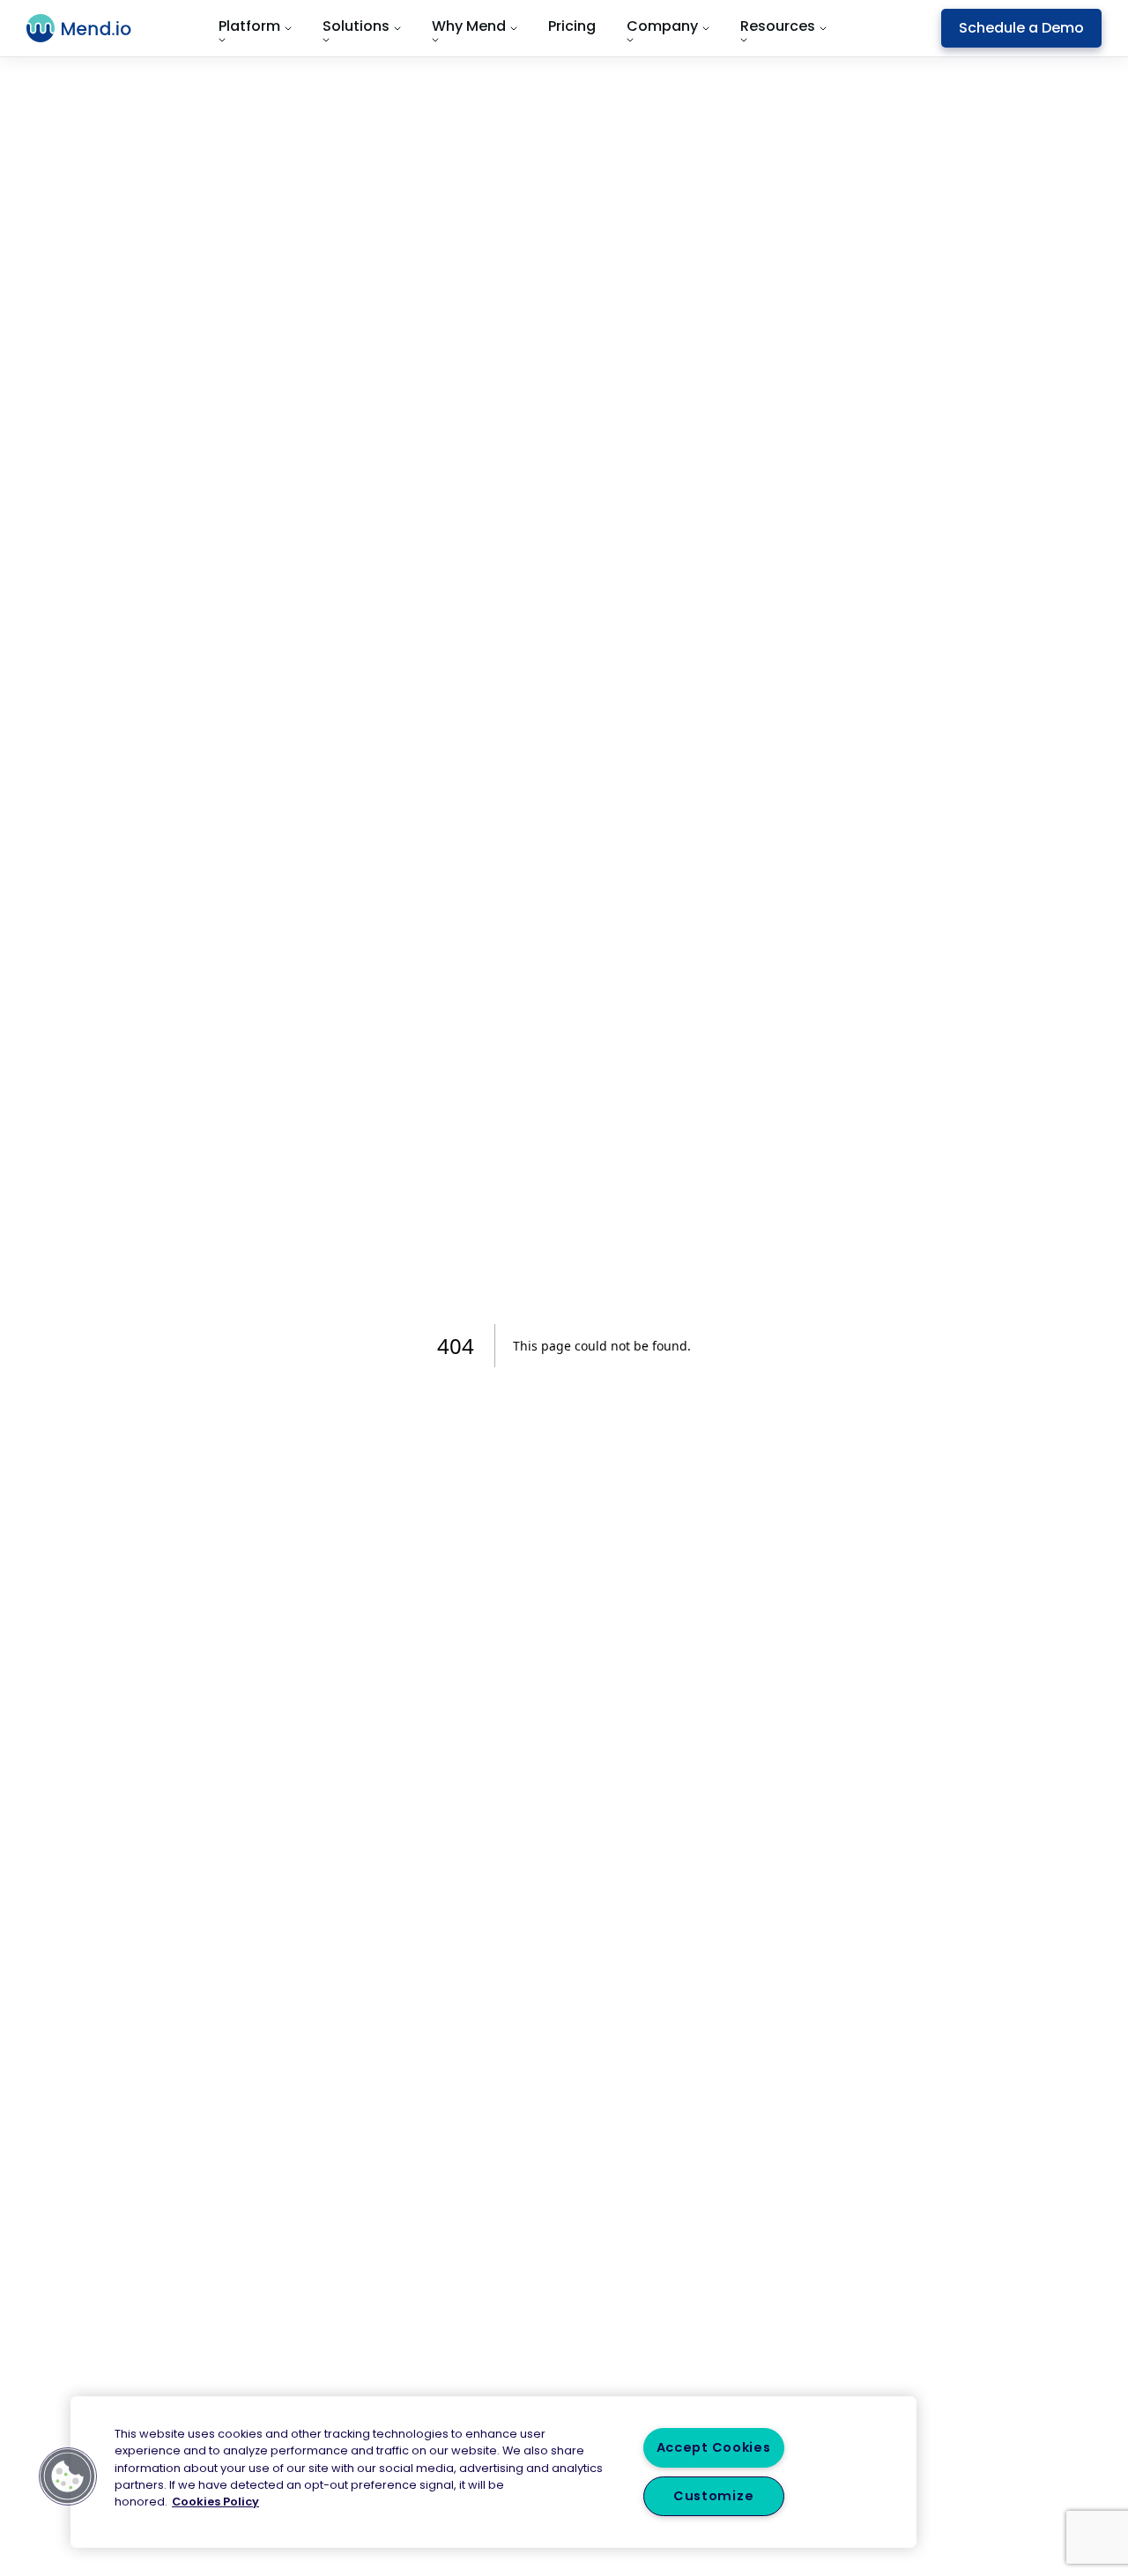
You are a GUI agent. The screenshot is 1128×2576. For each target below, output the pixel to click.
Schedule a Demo (1021, 28)
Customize (713, 2496)
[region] (493, 2472)
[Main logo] (89, 28)
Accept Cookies (714, 2447)
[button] (68, 2476)
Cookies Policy (215, 2502)
